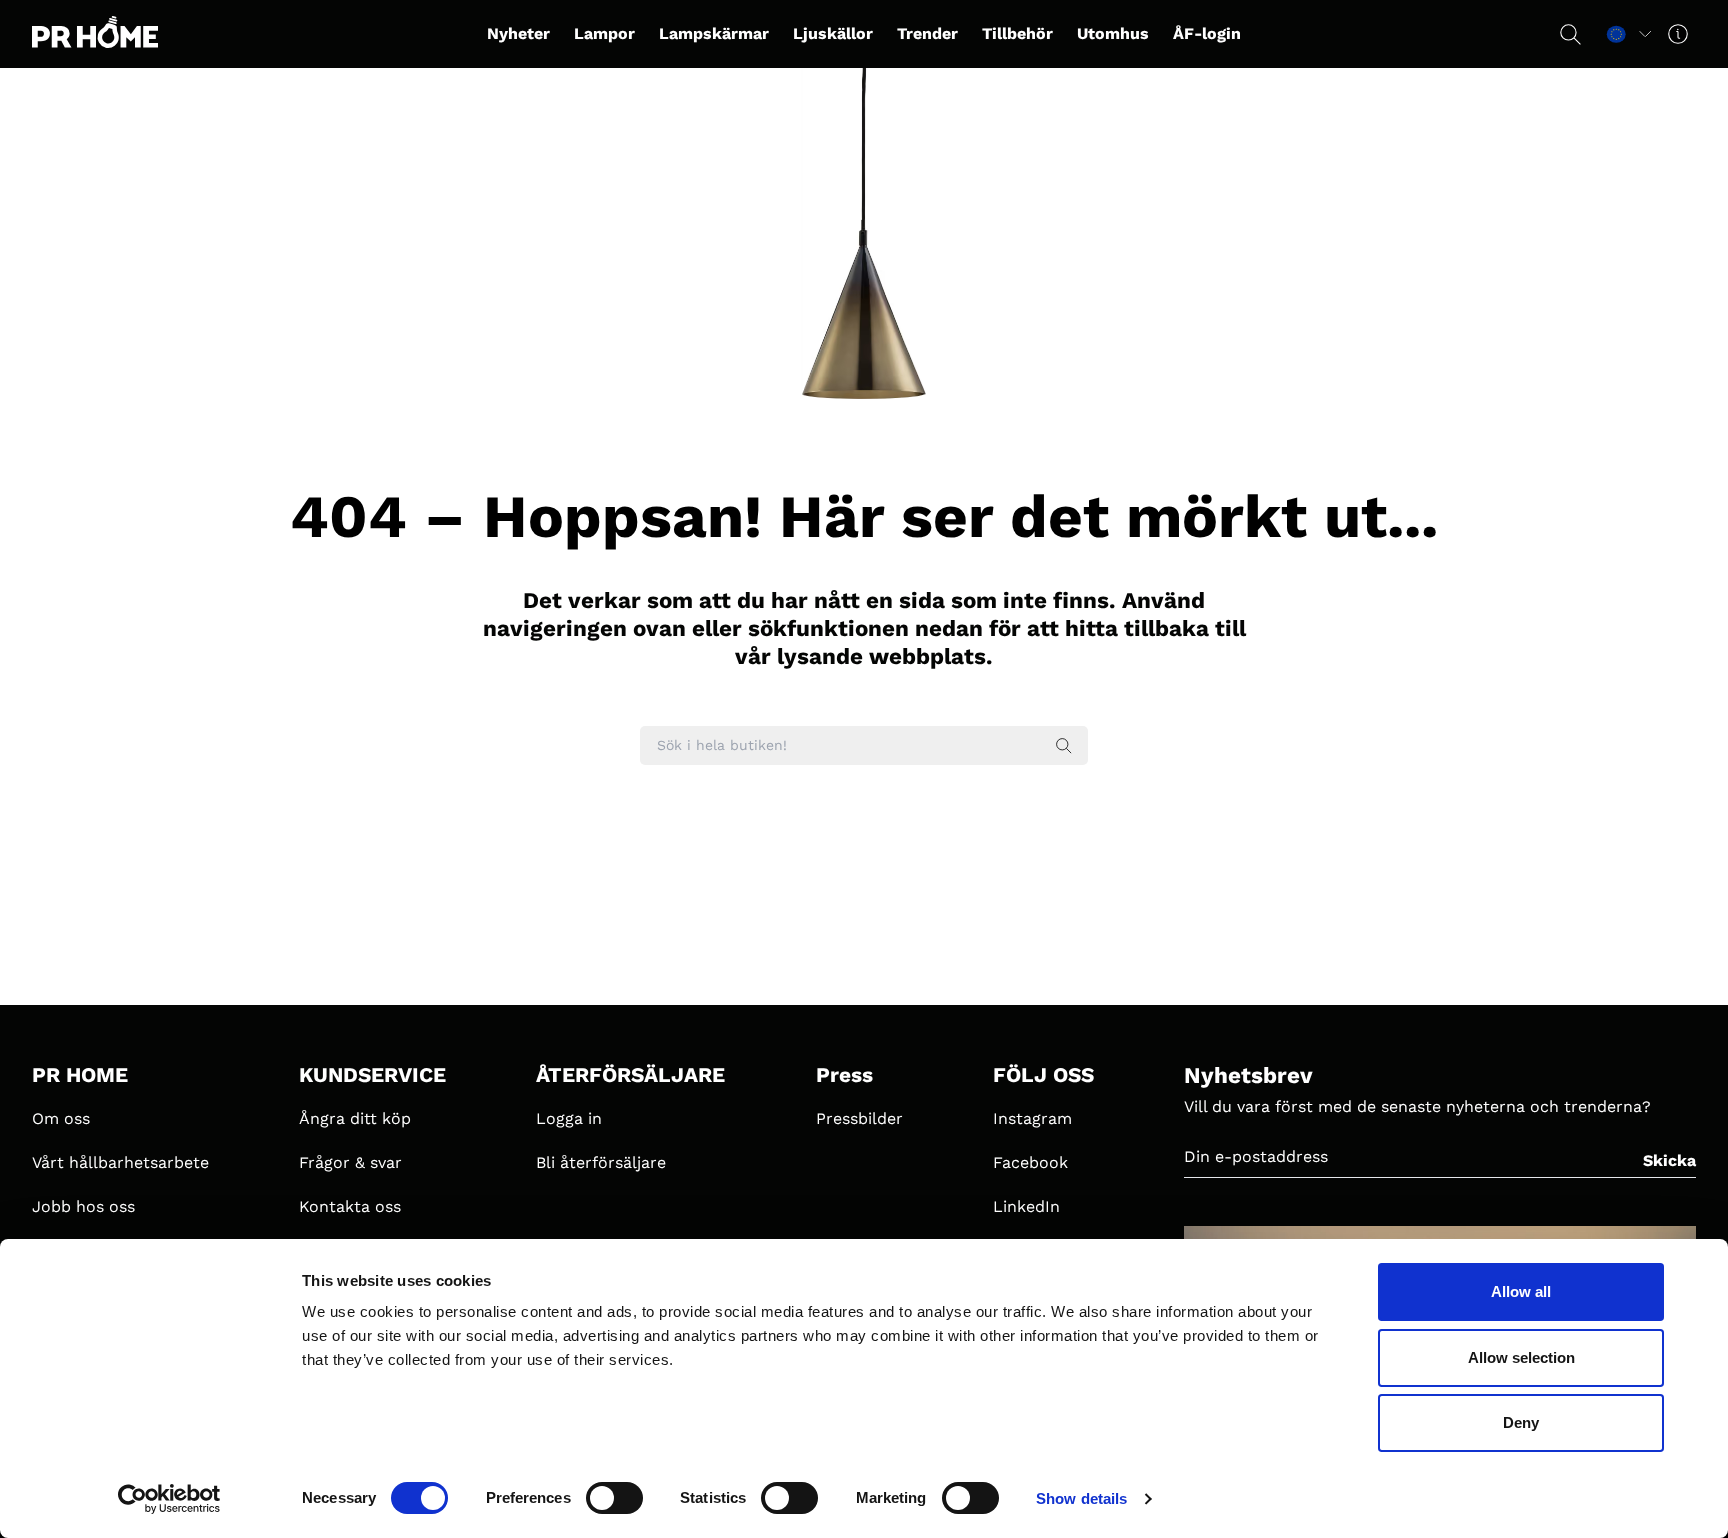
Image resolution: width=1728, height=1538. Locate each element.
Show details (1081, 1498)
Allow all (1521, 1291)
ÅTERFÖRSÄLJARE (630, 1075)
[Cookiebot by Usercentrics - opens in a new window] (169, 1499)
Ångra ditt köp (355, 1118)
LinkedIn (1026, 1206)
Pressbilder (859, 1118)
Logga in (569, 1118)
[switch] (614, 1498)
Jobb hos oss (83, 1206)
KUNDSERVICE (372, 1075)
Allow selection (1521, 1357)
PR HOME (80, 1075)
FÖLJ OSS (1043, 1075)
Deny (1521, 1422)
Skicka (1669, 1160)
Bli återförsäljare (601, 1162)
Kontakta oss (350, 1206)
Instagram (1032, 1118)
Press (844, 1075)
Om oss (61, 1118)
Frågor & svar (350, 1162)
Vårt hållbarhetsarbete (120, 1162)
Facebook (1030, 1162)
